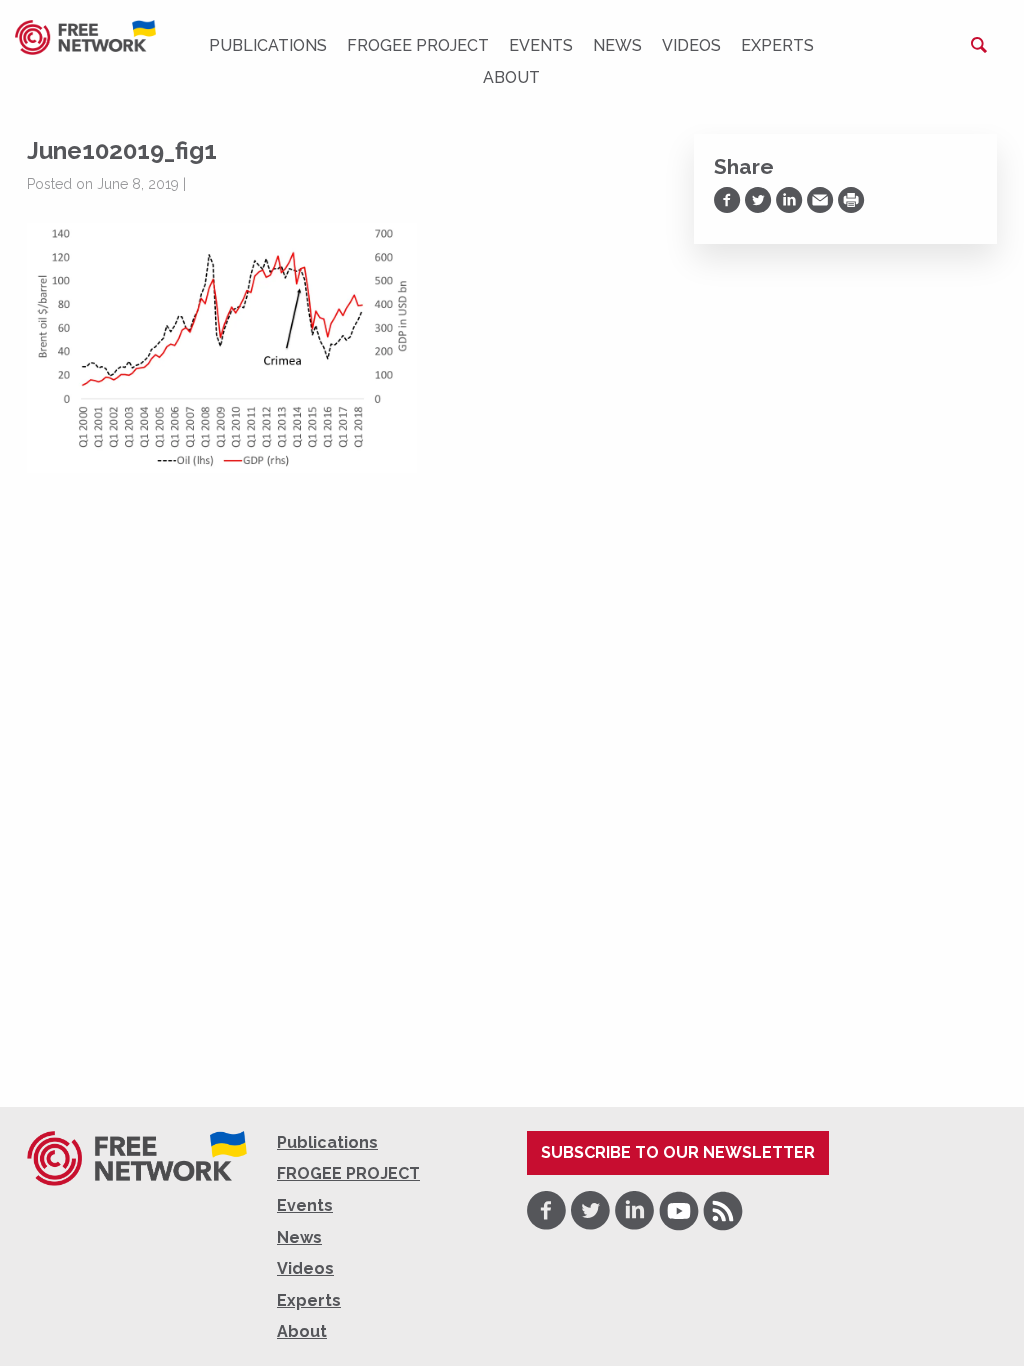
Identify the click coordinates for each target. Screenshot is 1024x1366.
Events (541, 45)
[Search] (979, 45)
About (511, 77)
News (617, 45)
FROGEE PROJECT (418, 45)
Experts (777, 45)
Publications (268, 45)
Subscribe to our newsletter (678, 1152)
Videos (691, 45)
